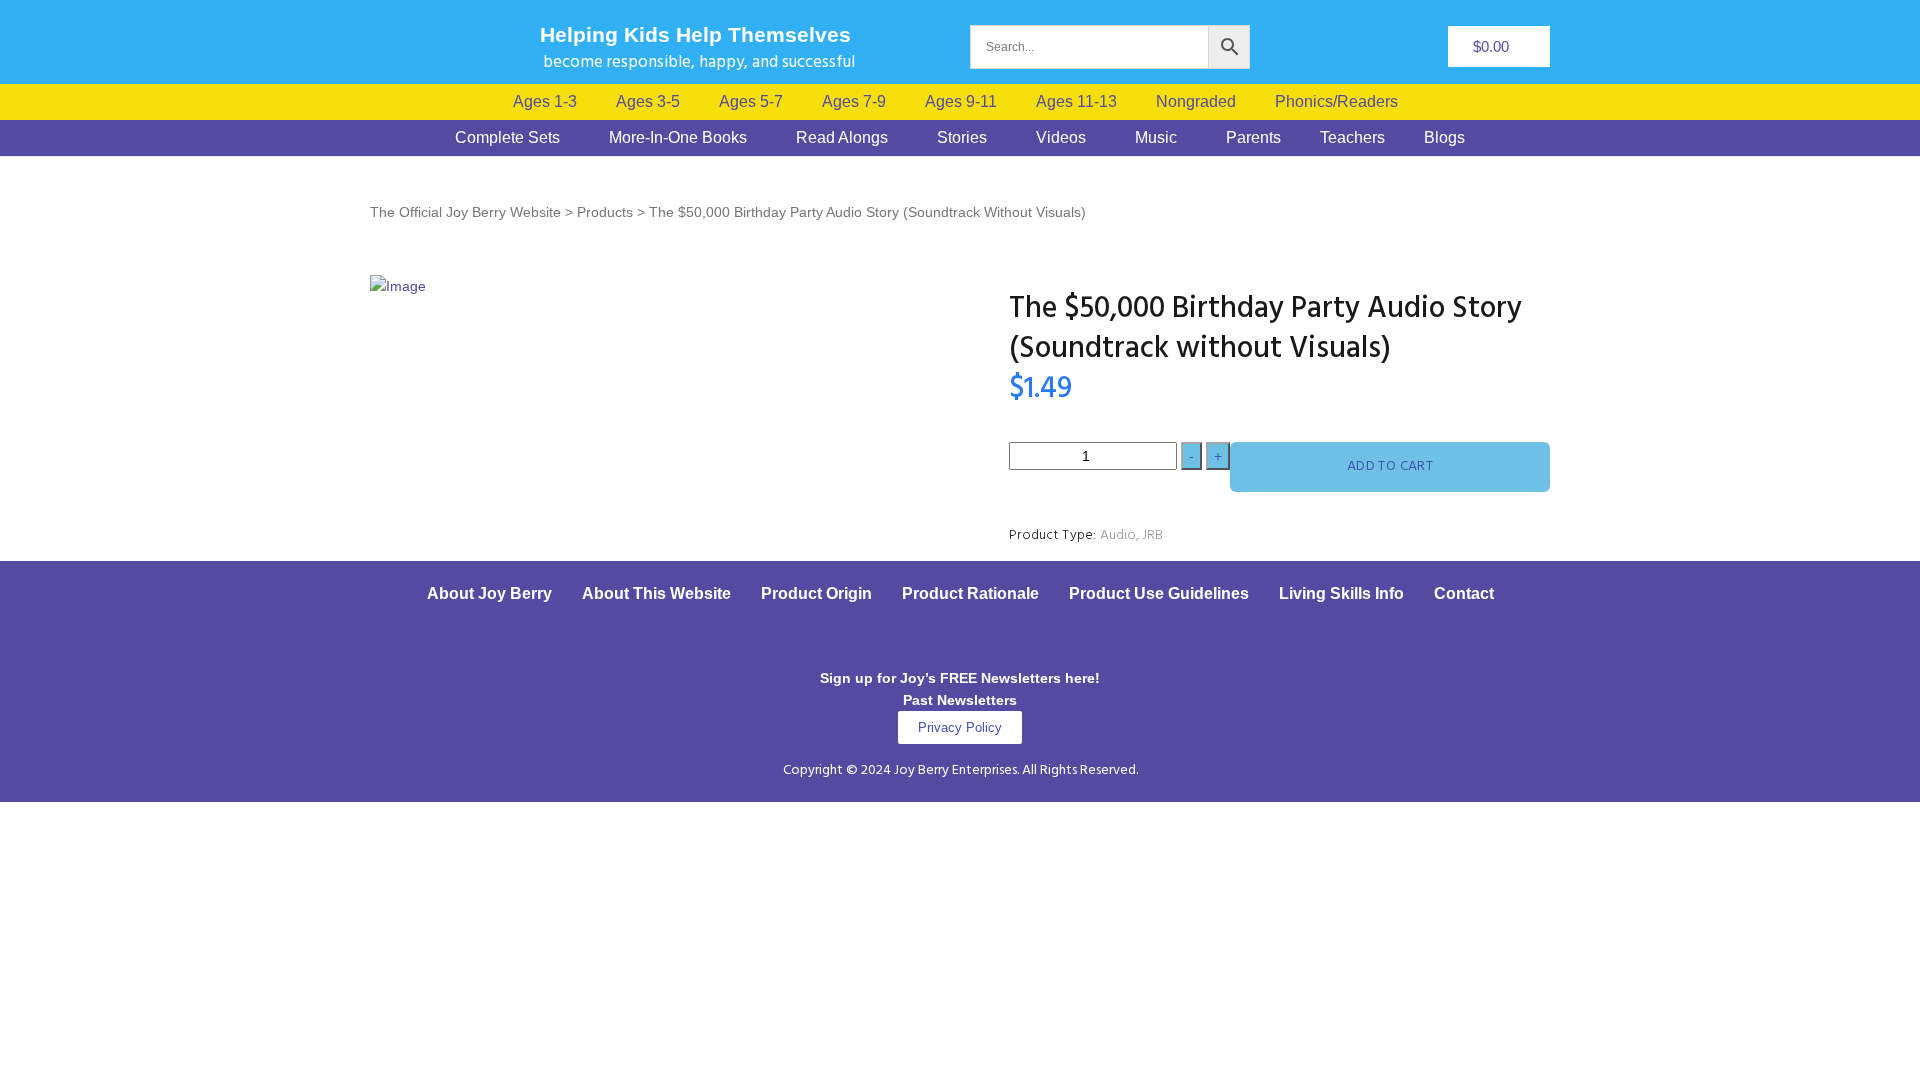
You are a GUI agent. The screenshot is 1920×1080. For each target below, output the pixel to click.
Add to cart (1390, 466)
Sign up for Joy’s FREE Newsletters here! (960, 678)
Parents (1253, 138)
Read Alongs (842, 138)
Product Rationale (970, 593)
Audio (1118, 535)
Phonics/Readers (1336, 102)
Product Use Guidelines (1159, 593)
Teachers (1352, 138)
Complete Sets (507, 138)
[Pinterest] (988, 642)
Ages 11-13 (1076, 102)
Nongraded (1196, 102)
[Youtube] (1043, 642)
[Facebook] (878, 642)
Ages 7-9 (854, 102)
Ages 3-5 (648, 102)
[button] (1341, 102)
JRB (1152, 535)
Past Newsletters (960, 700)
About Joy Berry (489, 593)
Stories (962, 138)
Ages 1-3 (545, 102)
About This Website (656, 593)
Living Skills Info (1341, 593)
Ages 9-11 (961, 102)
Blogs (1444, 138)
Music (1156, 138)
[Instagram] (933, 642)
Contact (1464, 593)
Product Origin (816, 593)
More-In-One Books (678, 138)
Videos (1061, 138)
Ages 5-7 (751, 102)
